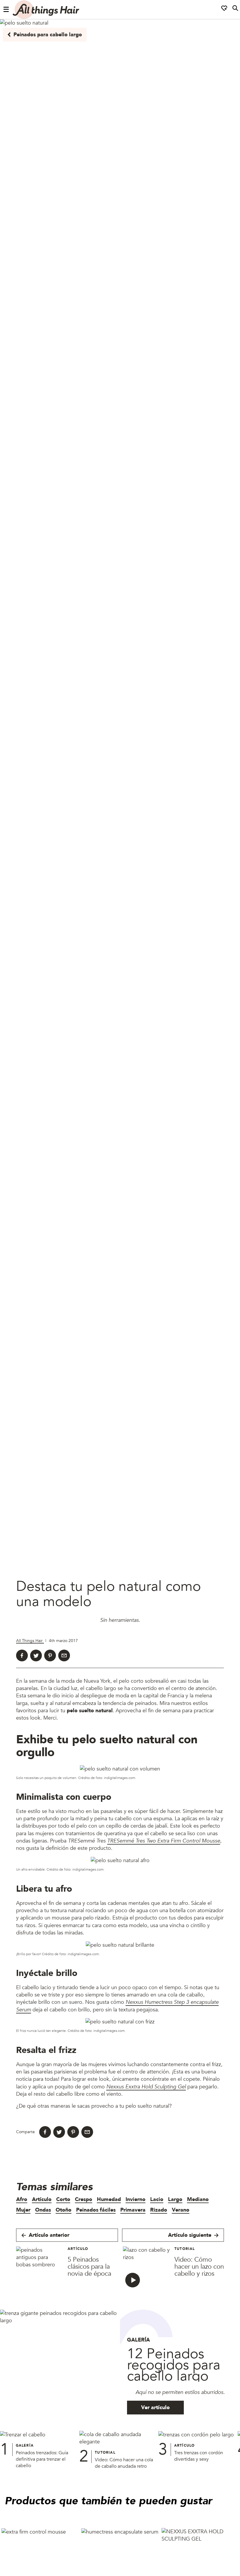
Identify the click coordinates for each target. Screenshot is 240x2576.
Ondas (43, 2210)
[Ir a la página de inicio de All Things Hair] (46, 10)
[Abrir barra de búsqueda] (235, 10)
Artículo (42, 2199)
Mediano (198, 2199)
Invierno (136, 2199)
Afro (22, 2199)
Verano (181, 2210)
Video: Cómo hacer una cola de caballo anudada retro (124, 2463)
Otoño (64, 2210)
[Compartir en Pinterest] (50, 1655)
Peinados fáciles (96, 2210)
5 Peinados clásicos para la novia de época (89, 2267)
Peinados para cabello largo (48, 35)
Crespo (84, 2199)
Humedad (109, 2199)
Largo (175, 2199)
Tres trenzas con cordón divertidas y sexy (199, 2456)
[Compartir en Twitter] (36, 1655)
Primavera (133, 2210)
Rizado (159, 2210)
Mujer (23, 2210)
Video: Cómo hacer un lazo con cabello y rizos (199, 2267)
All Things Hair (30, 1641)
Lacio (157, 2199)
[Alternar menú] (6, 10)
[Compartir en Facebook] (22, 1655)
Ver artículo (155, 2408)
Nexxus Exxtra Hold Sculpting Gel (146, 2086)
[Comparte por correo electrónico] (64, 1655)
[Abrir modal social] (224, 10)
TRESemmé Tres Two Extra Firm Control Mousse (164, 1841)
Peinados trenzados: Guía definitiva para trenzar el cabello (42, 2459)
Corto (63, 2199)
